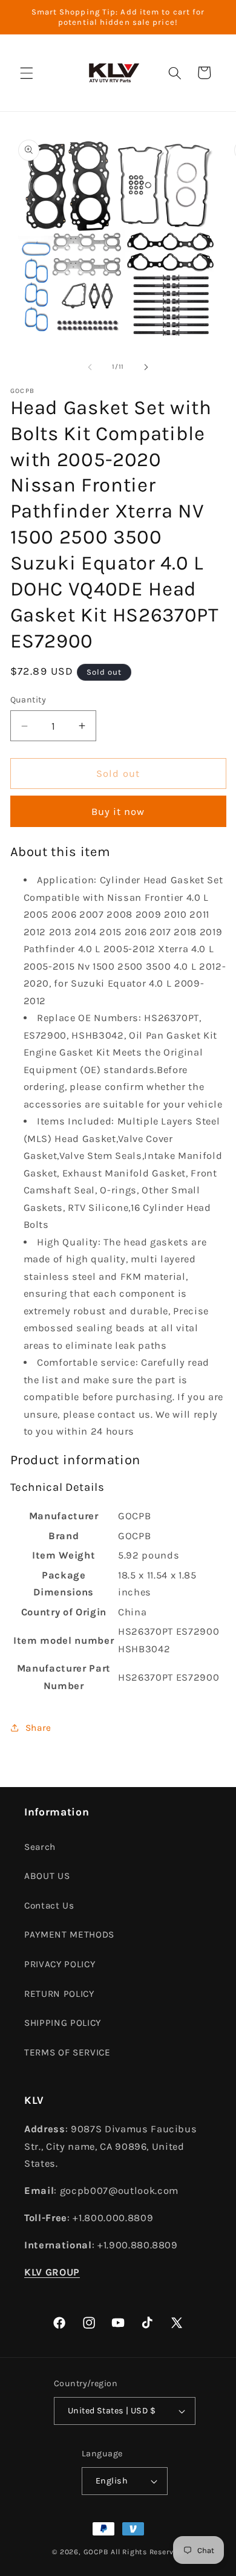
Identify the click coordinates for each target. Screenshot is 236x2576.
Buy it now (118, 812)
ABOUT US (47, 1876)
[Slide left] (90, 367)
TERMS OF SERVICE (67, 2052)
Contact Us (49, 1906)
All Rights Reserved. (147, 2552)
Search (40, 1847)
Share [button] (38, 1728)
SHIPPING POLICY (63, 2023)
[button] (27, 73)
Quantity (28, 700)
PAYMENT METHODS (69, 1935)
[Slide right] (146, 367)
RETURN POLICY (59, 1994)
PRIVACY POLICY (60, 1964)
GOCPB (96, 2552)
